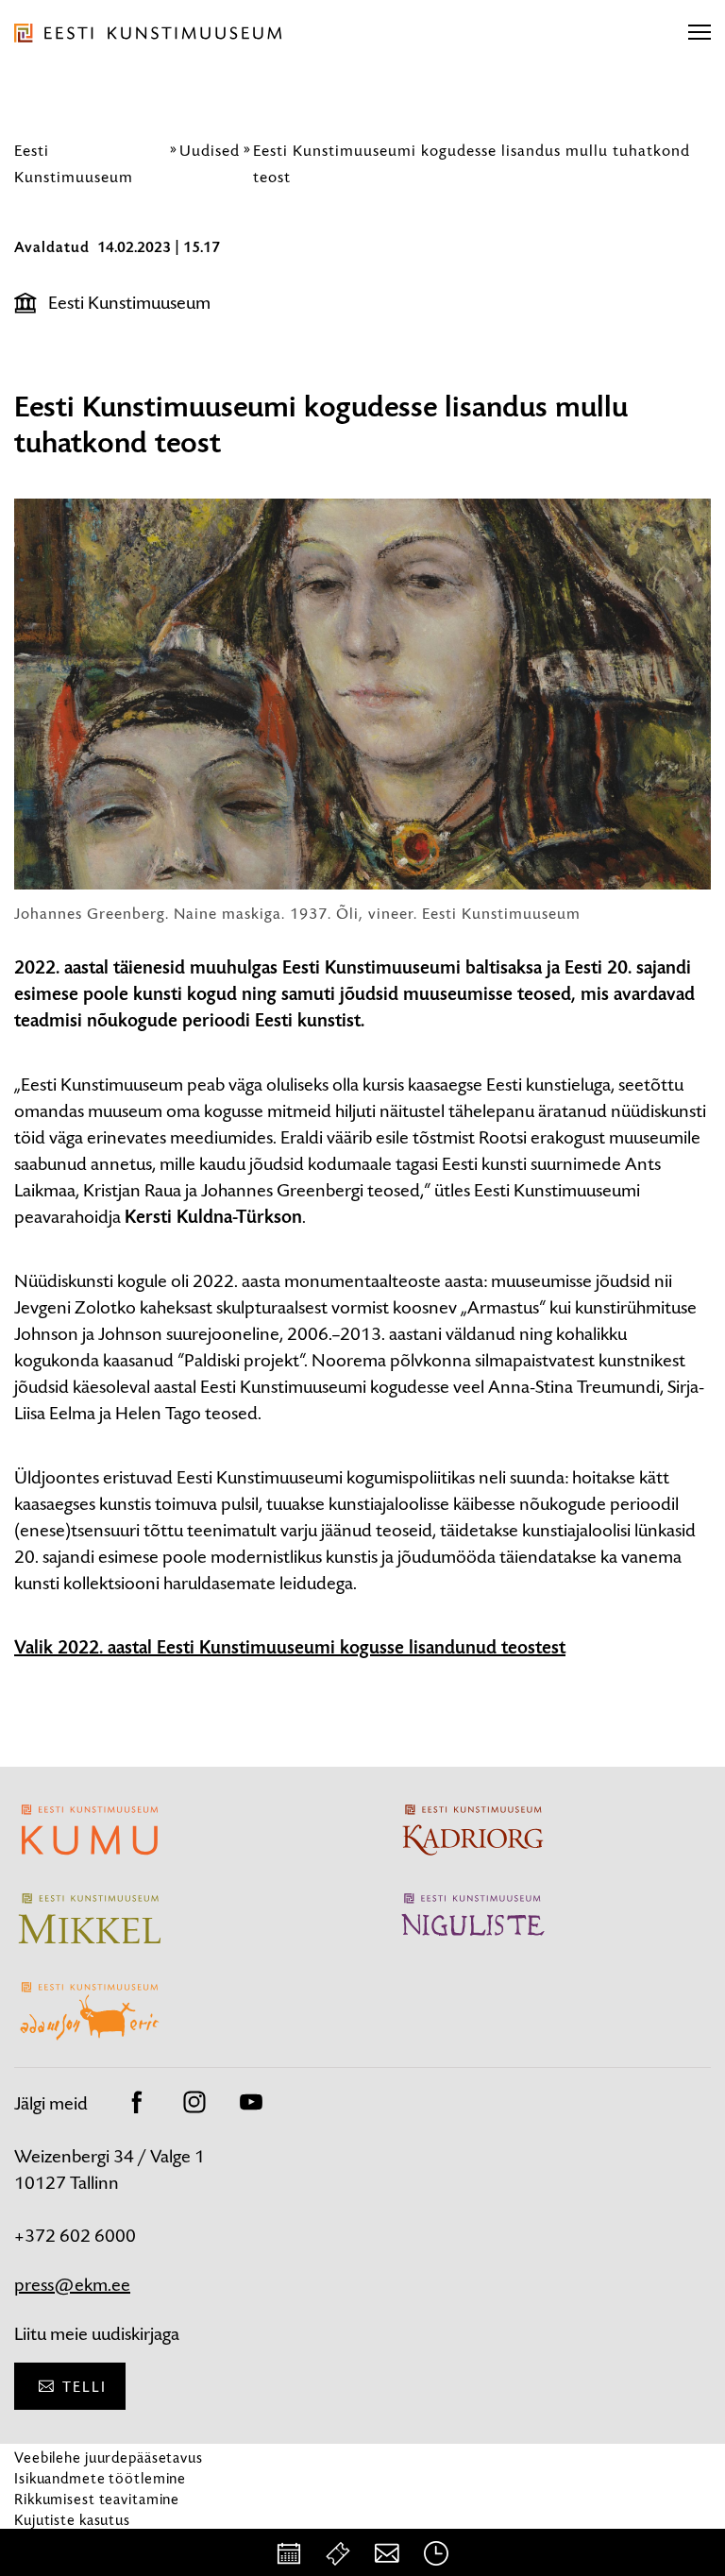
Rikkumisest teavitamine (97, 2499)
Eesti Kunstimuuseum (129, 303)
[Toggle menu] (700, 33)
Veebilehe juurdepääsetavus (109, 2457)
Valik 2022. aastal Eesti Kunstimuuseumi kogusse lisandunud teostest (290, 1648)
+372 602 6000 (75, 2236)
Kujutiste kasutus (72, 2520)
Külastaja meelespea (83, 2541)
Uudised (210, 150)
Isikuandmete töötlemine (100, 2478)
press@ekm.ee (72, 2285)
